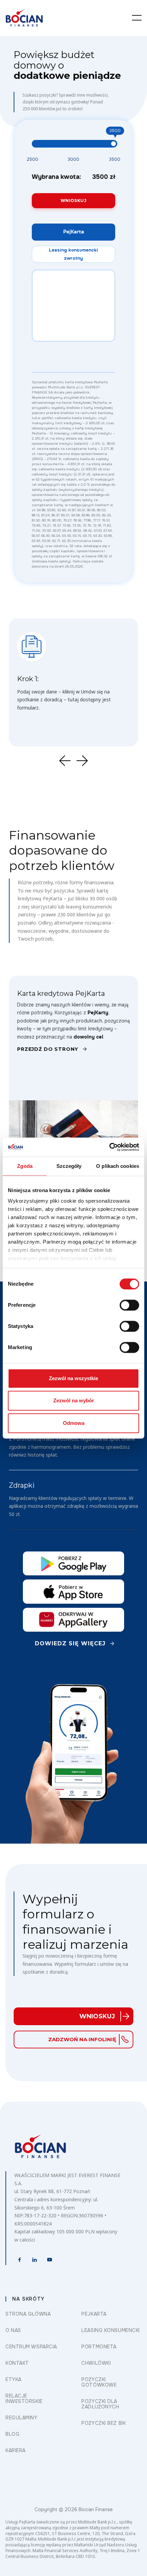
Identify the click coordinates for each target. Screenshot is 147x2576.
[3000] (73, 160)
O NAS (13, 2330)
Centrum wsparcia (31, 2347)
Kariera (16, 2450)
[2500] (32, 160)
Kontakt (17, 2363)
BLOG (12, 2434)
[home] (24, 18)
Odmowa (74, 1423)
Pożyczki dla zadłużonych (100, 2404)
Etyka (14, 2379)
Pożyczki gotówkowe (99, 2382)
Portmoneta (99, 2347)
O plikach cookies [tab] (118, 1166)
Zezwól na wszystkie (73, 1378)
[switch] (129, 1305)
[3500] (115, 160)
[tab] (73, 232)
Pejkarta (94, 2314)
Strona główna (28, 2314)
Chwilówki (96, 2363)
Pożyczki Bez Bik (104, 2423)
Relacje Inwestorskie (24, 2399)
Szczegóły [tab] (69, 1166)
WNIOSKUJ (74, 201)
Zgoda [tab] (25, 1166)
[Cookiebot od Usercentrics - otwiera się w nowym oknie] (109, 1147)
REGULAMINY (22, 2418)
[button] (137, 18)
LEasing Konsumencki (111, 2330)
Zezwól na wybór (74, 1400)
